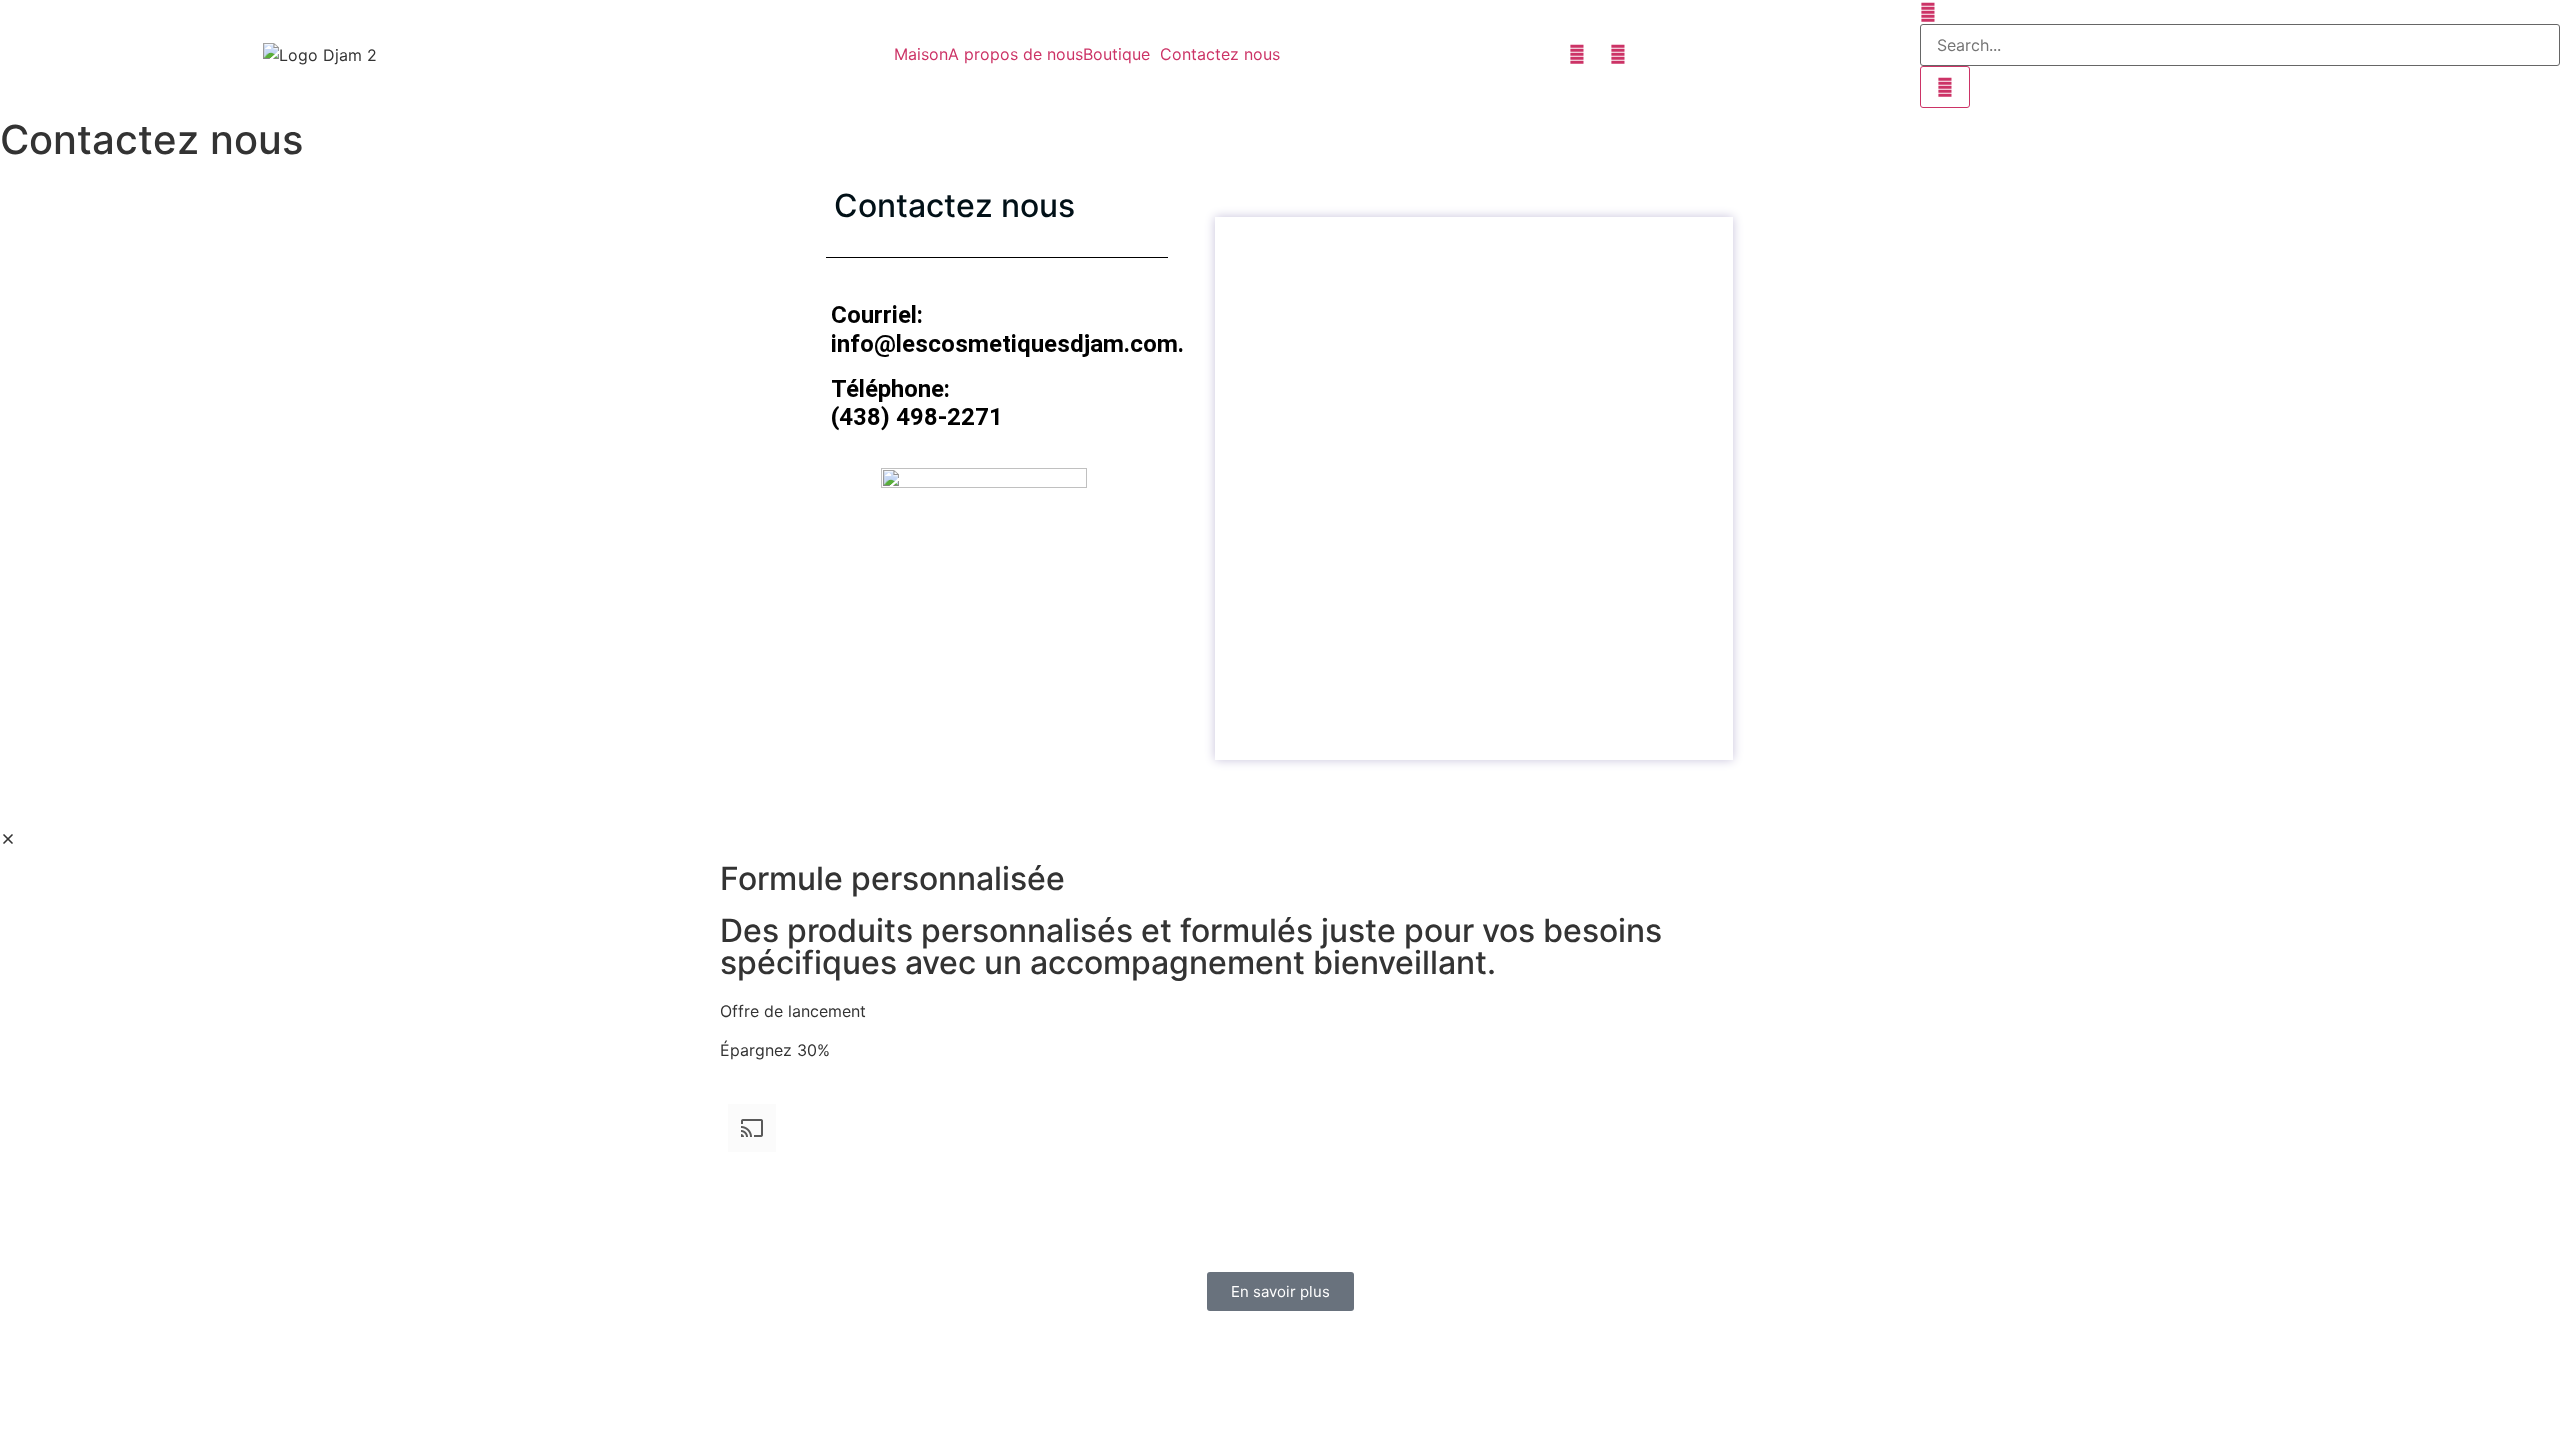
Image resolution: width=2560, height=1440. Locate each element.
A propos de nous (1015, 54)
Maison (921, 54)
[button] (1121, 54)
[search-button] (1945, 87)
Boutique (1116, 54)
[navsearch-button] (1928, 12)
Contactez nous (1220, 54)
